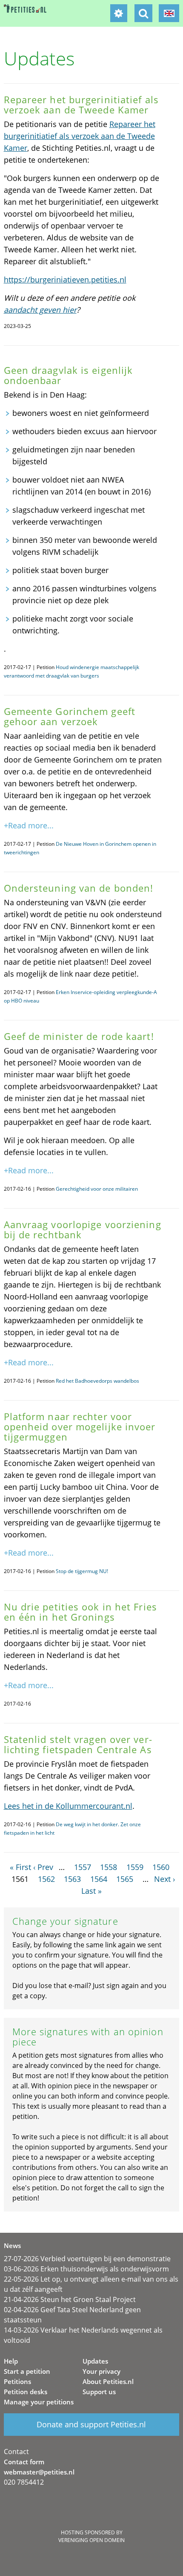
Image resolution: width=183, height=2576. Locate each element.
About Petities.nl (108, 2381)
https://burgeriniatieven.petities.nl (65, 280)
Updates (95, 2361)
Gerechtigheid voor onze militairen (97, 1189)
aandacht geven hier (40, 310)
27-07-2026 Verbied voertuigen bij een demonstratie (87, 2259)
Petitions (17, 2381)
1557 (83, 1867)
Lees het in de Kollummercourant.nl (68, 1806)
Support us (99, 2392)
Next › (164, 1879)
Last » (91, 1891)
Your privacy (102, 2371)
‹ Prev (43, 1867)
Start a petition (27, 2371)
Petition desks (26, 2392)
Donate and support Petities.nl (91, 2424)
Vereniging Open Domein (91, 2540)
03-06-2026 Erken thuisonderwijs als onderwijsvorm (86, 2269)
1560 (161, 1867)
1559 (135, 1867)
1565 (125, 1879)
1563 (72, 1879)
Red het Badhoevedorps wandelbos (97, 1381)
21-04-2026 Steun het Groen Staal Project (70, 2299)
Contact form (24, 2462)
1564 (99, 1879)
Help (11, 2361)
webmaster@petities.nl (39, 2472)
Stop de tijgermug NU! (82, 1571)
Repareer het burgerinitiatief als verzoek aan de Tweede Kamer (80, 136)
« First (20, 1867)
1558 (109, 1867)
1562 (46, 1879)
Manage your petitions (39, 2402)
